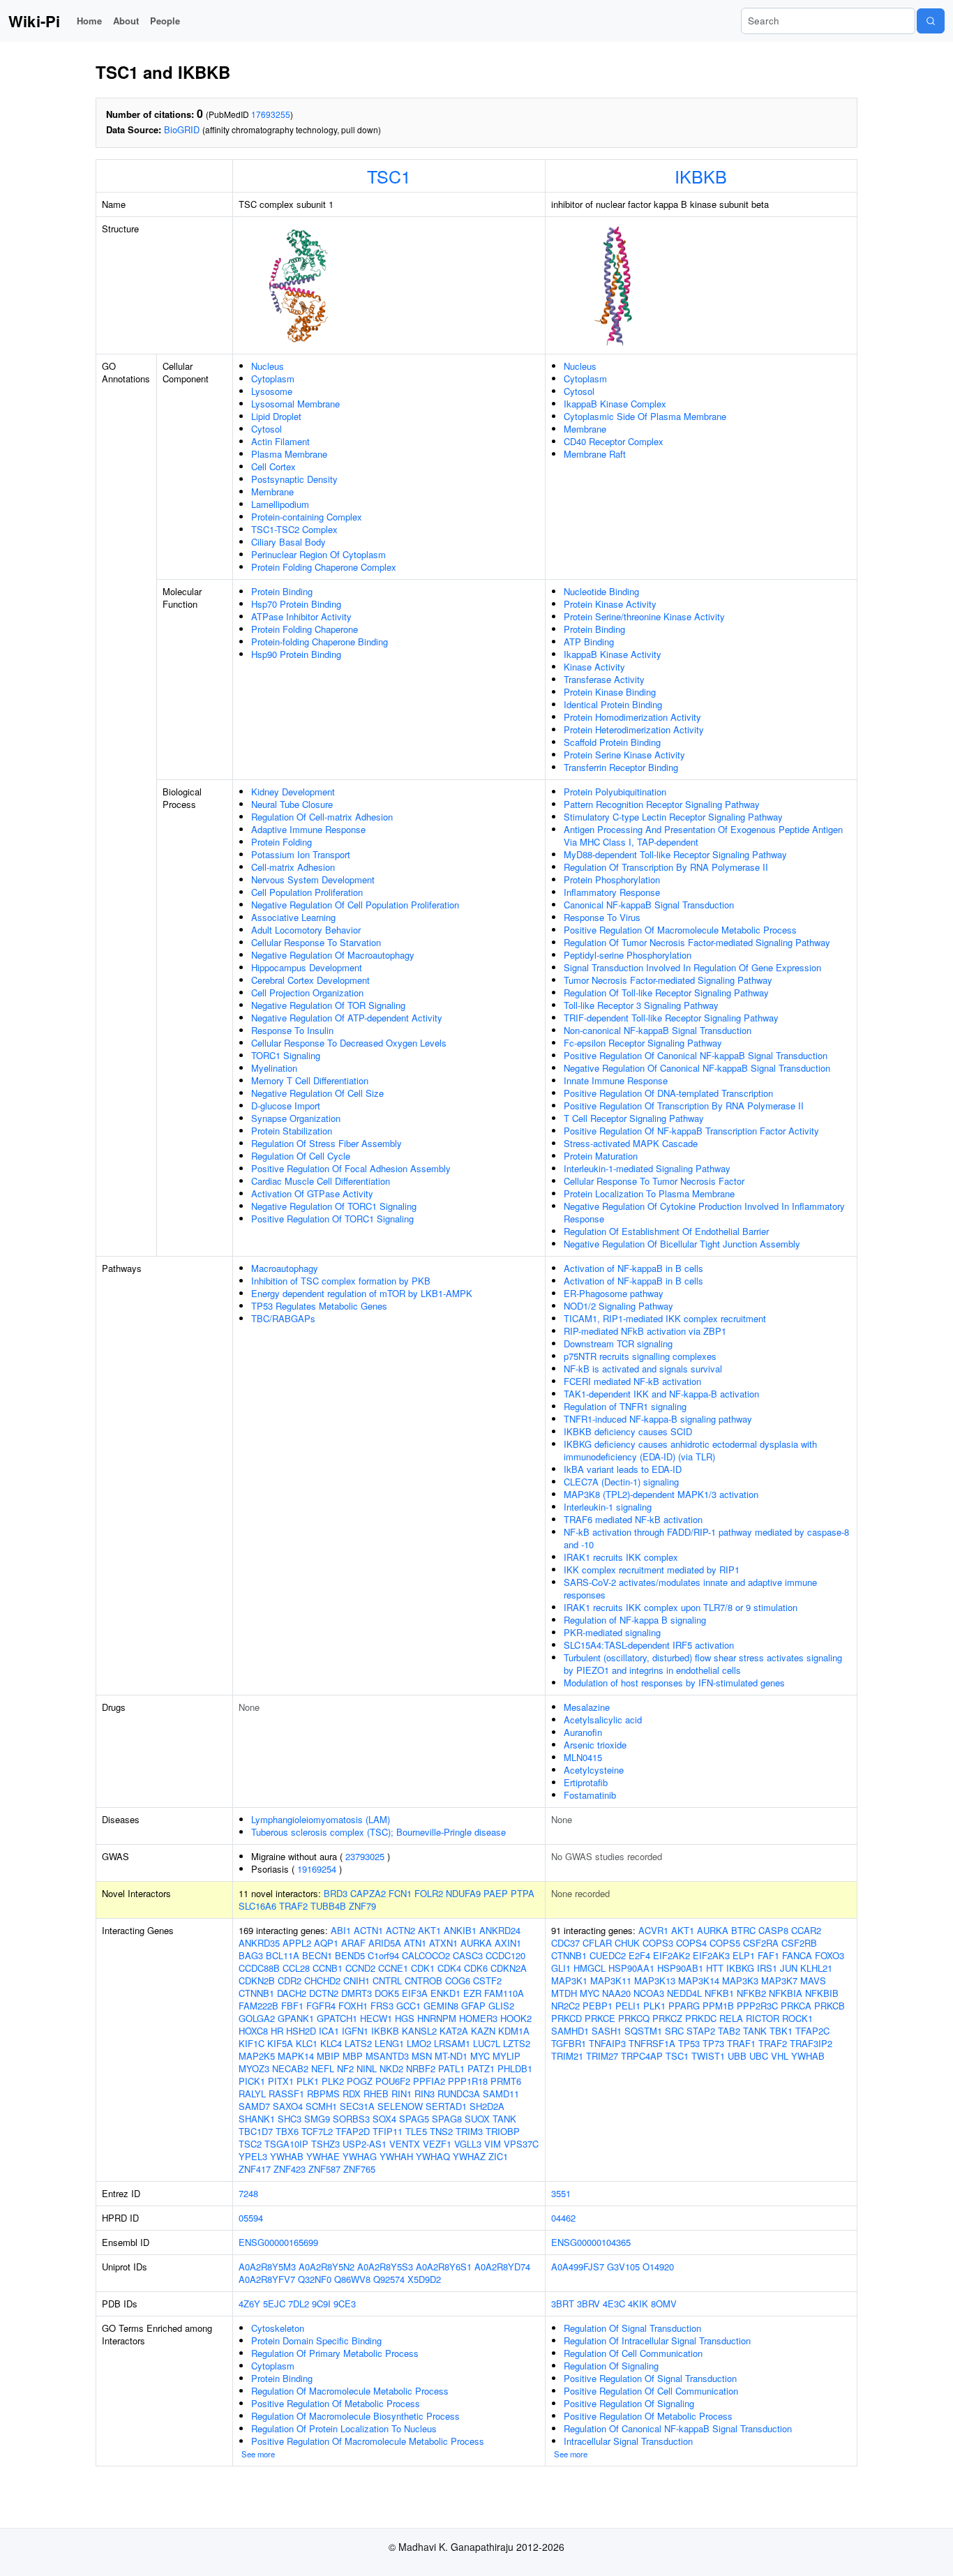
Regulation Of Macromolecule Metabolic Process (350, 2391)
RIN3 (425, 2094)
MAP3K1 (569, 1980)
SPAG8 (447, 2119)
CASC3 (468, 1955)
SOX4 (384, 2119)
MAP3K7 (779, 1980)
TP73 (713, 2043)
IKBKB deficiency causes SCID (628, 1431)
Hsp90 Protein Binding (296, 654)
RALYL (252, 2094)
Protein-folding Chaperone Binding (320, 642)
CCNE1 (393, 1968)
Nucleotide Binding (601, 591)
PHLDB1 (515, 2068)
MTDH (564, 1993)
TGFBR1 (569, 2043)
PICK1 (252, 2081)
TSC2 (250, 2144)
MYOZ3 (254, 2068)
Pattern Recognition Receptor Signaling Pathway (662, 804)
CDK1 (423, 1968)
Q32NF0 (315, 2279)
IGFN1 (355, 2031)
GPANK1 (296, 2018)
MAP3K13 (655, 1980)
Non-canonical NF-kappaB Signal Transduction (658, 1030)
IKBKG (740, 1968)
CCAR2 (806, 1930)
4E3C (614, 2304)
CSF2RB (799, 1943)
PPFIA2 (429, 2081)
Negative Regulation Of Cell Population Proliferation (355, 905)
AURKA (476, 1943)
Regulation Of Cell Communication (633, 2353)
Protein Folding (282, 842)
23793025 (365, 1856)
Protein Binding (282, 591)
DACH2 (292, 1993)
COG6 (458, 1980)
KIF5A (280, 2043)
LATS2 (358, 2043)
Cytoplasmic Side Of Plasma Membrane (645, 416)
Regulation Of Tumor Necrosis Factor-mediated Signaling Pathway (697, 942)
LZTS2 (517, 2043)
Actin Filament (280, 441)
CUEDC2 (608, 1955)
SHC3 (290, 2119)
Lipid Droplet (276, 416)
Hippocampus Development (307, 967)
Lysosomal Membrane (295, 404)
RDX (352, 2094)
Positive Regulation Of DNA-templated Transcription (668, 1093)
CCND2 (360, 1968)
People (165, 21)
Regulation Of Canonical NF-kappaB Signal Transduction (678, 2428)
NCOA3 (649, 1993)
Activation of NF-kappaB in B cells (633, 1268)
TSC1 (389, 176)
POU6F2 (393, 2081)
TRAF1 (741, 2043)
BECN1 (317, 1955)
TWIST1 (708, 2056)
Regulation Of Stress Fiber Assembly (327, 1143)
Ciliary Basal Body (288, 542)
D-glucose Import (286, 1106)
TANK (504, 2119)
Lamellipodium (280, 504)
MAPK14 (296, 2056)
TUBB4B (328, 1906)
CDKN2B (257, 1980)
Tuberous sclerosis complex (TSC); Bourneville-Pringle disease (378, 1832)
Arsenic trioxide (595, 1745)
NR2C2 (565, 2006)
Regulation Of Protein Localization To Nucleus (344, 2428)
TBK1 (781, 2031)
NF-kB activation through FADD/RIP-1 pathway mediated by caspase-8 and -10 (706, 1538)
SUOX (477, 2119)
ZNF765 (359, 2169)
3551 (561, 2193)
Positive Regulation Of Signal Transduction (650, 2378)
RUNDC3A (459, 2094)
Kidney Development (293, 792)
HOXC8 (253, 2031)
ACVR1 (653, 1930)
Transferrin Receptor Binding (621, 767)
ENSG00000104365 (591, 2242)
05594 (251, 2218)
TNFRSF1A (652, 2043)
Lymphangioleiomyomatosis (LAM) (321, 1819)
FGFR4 (321, 2006)
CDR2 (290, 1980)
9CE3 (345, 2304)
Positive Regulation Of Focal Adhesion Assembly (351, 1168)
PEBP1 (598, 2006)
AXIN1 (508, 1943)
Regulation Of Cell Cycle (301, 1156)
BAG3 (251, 1955)
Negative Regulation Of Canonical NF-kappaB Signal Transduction (697, 1068)
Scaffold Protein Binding (612, 742)
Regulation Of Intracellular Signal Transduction (657, 2341)
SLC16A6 (257, 1906)
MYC (480, 2056)
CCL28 (296, 1968)
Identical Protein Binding (613, 704)
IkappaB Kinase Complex (615, 404)
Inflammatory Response (612, 892)
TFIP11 (388, 2131)
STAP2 (701, 2031)
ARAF (353, 1943)
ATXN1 (443, 1943)
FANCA (797, 1955)
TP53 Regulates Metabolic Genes (319, 1306)
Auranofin (583, 1732)
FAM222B (258, 2006)
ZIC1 (498, 2156)
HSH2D (301, 2031)
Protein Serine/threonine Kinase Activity (644, 616)
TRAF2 (293, 1906)
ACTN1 (368, 1930)
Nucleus (268, 366)
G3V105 (623, 2267)
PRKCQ (634, 2018)
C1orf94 (383, 1955)
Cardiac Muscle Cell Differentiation (321, 1181)
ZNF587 (324, 2169)
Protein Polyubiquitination (615, 792)
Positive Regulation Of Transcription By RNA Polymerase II (684, 1106)
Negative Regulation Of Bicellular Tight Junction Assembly (682, 1244)
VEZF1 (437, 2144)
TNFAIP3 (607, 2043)
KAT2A (454, 2031)
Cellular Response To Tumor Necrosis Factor (654, 1181)
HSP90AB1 (680, 1968)
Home (89, 21)
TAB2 (729, 2031)
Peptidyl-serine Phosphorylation (628, 955)
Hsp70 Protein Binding (296, 604)
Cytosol (267, 429)
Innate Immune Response (616, 1080)
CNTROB (423, 1980)
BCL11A (283, 1955)
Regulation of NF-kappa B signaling (635, 1620)
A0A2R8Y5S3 (385, 2267)
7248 (248, 2193)
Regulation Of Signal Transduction (632, 2328)
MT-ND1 (451, 2056)
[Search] (931, 21)
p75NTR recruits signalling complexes (640, 1356)
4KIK (638, 2304)
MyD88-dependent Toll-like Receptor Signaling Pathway (675, 854)
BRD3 (336, 1893)
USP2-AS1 (365, 2144)
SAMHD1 (570, 2031)
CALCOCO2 (426, 1955)
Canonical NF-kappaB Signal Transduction (649, 905)
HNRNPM (437, 2018)
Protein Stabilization (292, 1131)
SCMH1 (321, 2106)
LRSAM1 (452, 2043)
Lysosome (272, 391)
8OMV (664, 2304)
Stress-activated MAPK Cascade (631, 1143)
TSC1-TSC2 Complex (294, 529)
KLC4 (331, 2043)
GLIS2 (501, 2006)
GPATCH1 (337, 2018)
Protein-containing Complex (307, 517)
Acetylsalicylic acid (603, 1720)
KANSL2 (419, 2031)
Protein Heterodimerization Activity (634, 729)
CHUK (627, 1943)
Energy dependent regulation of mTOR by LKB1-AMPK (362, 1293)
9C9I (321, 2304)
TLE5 (416, 2131)
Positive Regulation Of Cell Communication (651, 2391)
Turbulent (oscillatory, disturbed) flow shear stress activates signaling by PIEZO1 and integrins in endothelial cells (703, 1664)
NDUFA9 (463, 1893)
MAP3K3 (740, 1980)
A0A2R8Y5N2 (327, 2267)
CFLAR (597, 1943)
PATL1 (451, 2068)
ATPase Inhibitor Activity (301, 616)
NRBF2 (421, 2068)
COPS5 (725, 1943)
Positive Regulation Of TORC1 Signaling (332, 1219)
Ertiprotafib (586, 1782)
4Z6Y (249, 2304)
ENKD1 (445, 1993)
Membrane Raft (595, 454)
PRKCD (566, 2018)
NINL (367, 2068)
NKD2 (391, 2068)
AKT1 (429, 1930)
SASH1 (607, 2031)
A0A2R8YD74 (502, 2267)
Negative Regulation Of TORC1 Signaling (334, 1206)
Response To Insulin (292, 1030)
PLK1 (308, 2081)
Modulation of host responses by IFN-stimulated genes (674, 1683)
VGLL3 (468, 2144)
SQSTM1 (643, 2031)
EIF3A (415, 1993)
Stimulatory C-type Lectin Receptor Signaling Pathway (673, 817)
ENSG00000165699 (278, 2242)
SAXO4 (288, 2106)
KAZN (483, 2031)
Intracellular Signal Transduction (628, 2441)
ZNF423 (290, 2169)
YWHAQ (433, 2156)
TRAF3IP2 (811, 2043)
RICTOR (763, 2018)
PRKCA (796, 2006)
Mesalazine (587, 1707)
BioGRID (182, 129)
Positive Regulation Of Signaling (629, 2403)
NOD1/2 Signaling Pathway (618, 1306)
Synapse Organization (296, 1118)
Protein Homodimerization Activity (632, 717)
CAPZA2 (368, 1893)
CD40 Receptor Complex (614, 441)
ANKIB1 (460, 1930)
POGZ (360, 2081)
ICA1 (329, 2031)
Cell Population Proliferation (307, 892)
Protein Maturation (601, 1156)
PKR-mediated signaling (612, 1632)
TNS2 (441, 2131)
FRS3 (382, 2006)
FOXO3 (830, 1955)
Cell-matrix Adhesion (293, 867)
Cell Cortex (273, 466)
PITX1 (281, 2081)
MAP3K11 (611, 1980)
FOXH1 (353, 2006)
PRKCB (830, 2006)
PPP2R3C (757, 2006)
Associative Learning (293, 917)
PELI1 (628, 2006)
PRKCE (600, 2018)
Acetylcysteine (594, 1770)
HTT (715, 1968)
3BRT (563, 2304)
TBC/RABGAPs (283, 1318)
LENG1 (389, 2043)
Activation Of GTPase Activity (312, 1193)
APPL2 (297, 1943)
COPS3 (658, 1943)
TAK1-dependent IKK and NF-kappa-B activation (661, 1394)
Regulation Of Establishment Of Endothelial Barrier (666, 1231)
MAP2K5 (257, 2056)
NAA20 (616, 1993)
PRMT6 (506, 2081)
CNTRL (387, 1980)
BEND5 (350, 1955)
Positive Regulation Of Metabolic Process (336, 2403)
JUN (789, 1968)
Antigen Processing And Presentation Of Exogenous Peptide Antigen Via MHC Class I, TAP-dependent (703, 836)
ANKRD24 (500, 1930)
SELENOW (400, 2106)
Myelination (274, 1068)
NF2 (345, 2068)
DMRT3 (357, 1993)
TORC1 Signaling (286, 1055)
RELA (731, 2018)
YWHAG (360, 2156)
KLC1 (307, 2043)
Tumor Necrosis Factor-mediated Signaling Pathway (668, 980)
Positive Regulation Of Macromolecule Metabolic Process (680, 930)
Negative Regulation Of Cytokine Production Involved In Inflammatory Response (704, 1212)
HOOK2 (516, 2018)
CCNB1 (328, 1968)
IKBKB (701, 176)
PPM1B (718, 2006)
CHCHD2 (322, 1980)
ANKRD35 (259, 1943)
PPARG (684, 2006)
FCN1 (400, 1893)
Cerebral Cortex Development (310, 980)
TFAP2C (812, 2031)
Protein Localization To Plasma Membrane (649, 1193)
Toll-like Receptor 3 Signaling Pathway (641, 1005)
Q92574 (389, 2279)
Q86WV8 (352, 2279)
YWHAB (287, 2156)
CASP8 (773, 1930)
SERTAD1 (446, 2106)
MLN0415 (583, 1757)
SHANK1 (257, 2119)
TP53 (689, 2043)
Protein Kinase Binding (610, 692)
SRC (674, 2031)
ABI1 (341, 1930)
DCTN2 (324, 1993)
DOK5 (387, 1993)
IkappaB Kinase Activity (613, 654)
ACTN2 (400, 1930)
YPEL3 (253, 2156)
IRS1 (767, 1968)
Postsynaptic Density (294, 479)
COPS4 (691, 1943)
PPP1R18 (468, 2081)
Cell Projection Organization (307, 993)
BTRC (743, 1930)
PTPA (523, 1893)
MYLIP (506, 2056)
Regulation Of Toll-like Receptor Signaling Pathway (666, 993)
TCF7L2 (317, 2131)
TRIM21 (567, 2056)
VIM (493, 2144)
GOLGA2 (257, 2018)
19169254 (317, 1869)
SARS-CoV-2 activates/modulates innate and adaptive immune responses (690, 1588)
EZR (472, 1993)
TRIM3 (469, 2131)
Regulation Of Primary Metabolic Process (335, 2353)
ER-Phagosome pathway (614, 1293)
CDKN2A (509, 1968)
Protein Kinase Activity (610, 604)
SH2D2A (487, 2106)
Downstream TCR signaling (618, 1343)
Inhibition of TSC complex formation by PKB (341, 1281)
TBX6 (287, 2131)
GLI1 (561, 1968)
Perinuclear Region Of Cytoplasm (318, 554)
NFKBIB (822, 1993)
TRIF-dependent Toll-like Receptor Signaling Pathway (671, 1018)
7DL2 (299, 2304)
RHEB (376, 2094)
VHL (780, 2056)
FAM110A (504, 1993)
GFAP (473, 2006)
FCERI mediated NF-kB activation (632, 1381)
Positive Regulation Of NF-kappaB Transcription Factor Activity (691, 1131)
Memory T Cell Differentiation (310, 1080)
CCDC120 (505, 1955)
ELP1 (744, 1955)
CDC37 (565, 1943)
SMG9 (317, 2119)
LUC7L (487, 2043)
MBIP (328, 2056)
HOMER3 (478, 2018)
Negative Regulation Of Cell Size (317, 1093)
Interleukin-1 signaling (608, 1507)
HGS (405, 2018)
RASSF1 (286, 2094)
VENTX (405, 2144)
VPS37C (521, 2144)
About (126, 21)
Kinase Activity (594, 667)
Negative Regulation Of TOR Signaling (328, 1005)
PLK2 (333, 2081)
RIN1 (402, 2094)
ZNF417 (255, 2169)
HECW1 (376, 2018)
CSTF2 (487, 1980)
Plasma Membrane (289, 454)
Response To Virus (602, 917)
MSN (422, 2056)
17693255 (271, 114)
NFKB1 (719, 1993)
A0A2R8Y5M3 (267, 2267)
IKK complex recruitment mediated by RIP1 (652, 1570)
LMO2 (419, 2043)
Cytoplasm (273, 379)
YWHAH (396, 2156)
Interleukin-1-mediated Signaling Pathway (647, 1168)
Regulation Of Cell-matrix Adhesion (322, 817)
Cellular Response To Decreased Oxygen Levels (349, 1043)
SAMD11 (501, 2094)
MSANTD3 (387, 2056)
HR (277, 2031)
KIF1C (252, 2043)
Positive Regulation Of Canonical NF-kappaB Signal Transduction (696, 1055)
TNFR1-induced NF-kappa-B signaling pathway (658, 1419)
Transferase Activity (604, 679)
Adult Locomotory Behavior (306, 930)
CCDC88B (259, 1968)
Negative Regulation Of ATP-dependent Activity (347, 1018)
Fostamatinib (590, 1795)
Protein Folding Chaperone (305, 629)
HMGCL (590, 1968)
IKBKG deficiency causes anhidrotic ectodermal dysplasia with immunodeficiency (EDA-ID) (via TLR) (690, 1450)
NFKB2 (751, 1993)
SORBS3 (351, 2119)
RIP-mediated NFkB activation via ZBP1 (645, 1331)
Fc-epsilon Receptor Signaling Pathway (643, 1043)
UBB (737, 2056)
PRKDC (701, 2018)
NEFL (323, 2068)
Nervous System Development (313, 879)
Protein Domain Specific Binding (316, 2341)
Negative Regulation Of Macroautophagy (333, 955)
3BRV (588, 2304)
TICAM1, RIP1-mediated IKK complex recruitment (665, 1318)
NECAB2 (290, 2068)
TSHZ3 (325, 2144)
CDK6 (476, 1968)
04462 (563, 2218)
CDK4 (449, 1968)
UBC (759, 2056)
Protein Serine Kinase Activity (624, 755)
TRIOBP (503, 2131)
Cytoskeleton (278, 2328)
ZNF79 (362, 1906)
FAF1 (768, 1955)
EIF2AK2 (671, 1955)
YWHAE (323, 2156)
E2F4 (639, 1955)
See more (258, 2454)
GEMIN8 (441, 2006)
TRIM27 (602, 2056)
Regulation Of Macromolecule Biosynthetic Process (355, 2416)
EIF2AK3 (711, 1955)
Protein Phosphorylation (612, 879)
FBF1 (292, 2006)
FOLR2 (429, 1893)
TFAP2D (353, 2131)
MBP (353, 2056)
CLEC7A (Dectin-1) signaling (621, 1482)
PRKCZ (667, 2018)
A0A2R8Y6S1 (444, 2267)
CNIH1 (357, 1980)
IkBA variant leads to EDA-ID (623, 1469)
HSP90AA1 (631, 1968)
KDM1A (514, 2031)
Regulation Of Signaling (611, 2366)
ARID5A (385, 1943)
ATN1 (415, 1943)
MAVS (813, 1980)
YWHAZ (469, 2156)
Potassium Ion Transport (301, 854)
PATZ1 (481, 2068)
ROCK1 (797, 2018)
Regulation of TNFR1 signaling (625, 1406)
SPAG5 (414, 2119)
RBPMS (323, 2094)
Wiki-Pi (34, 21)
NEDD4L (684, 1993)
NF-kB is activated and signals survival (643, 1369)
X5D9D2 (424, 2279)
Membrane (272, 492)
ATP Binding (589, 642)
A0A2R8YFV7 (267, 2279)
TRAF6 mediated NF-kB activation (633, 1519)
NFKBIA (786, 1993)
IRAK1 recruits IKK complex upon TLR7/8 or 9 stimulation (681, 1607)
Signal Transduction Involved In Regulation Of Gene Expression (692, 967)
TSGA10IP (286, 2144)
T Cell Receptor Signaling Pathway (634, 1118)
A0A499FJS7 (578, 2267)
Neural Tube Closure (292, 804)
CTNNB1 (256, 1993)
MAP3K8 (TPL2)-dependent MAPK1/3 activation (661, 1494)
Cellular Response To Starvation (316, 942)
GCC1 (408, 2006)
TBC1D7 (256, 2131)
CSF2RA (761, 1943)
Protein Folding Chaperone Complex (324, 567)
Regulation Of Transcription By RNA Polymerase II (666, 867)
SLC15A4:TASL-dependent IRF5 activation (649, 1645)
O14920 (658, 2267)
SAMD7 (254, 2106)
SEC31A (357, 2106)
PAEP (496, 1893)
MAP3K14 (699, 1980)
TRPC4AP (642, 2056)
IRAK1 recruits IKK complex (621, 1557)
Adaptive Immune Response (308, 829)
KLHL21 (816, 1968)
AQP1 (326, 1943)
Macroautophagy (285, 1268)
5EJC (274, 2304)
